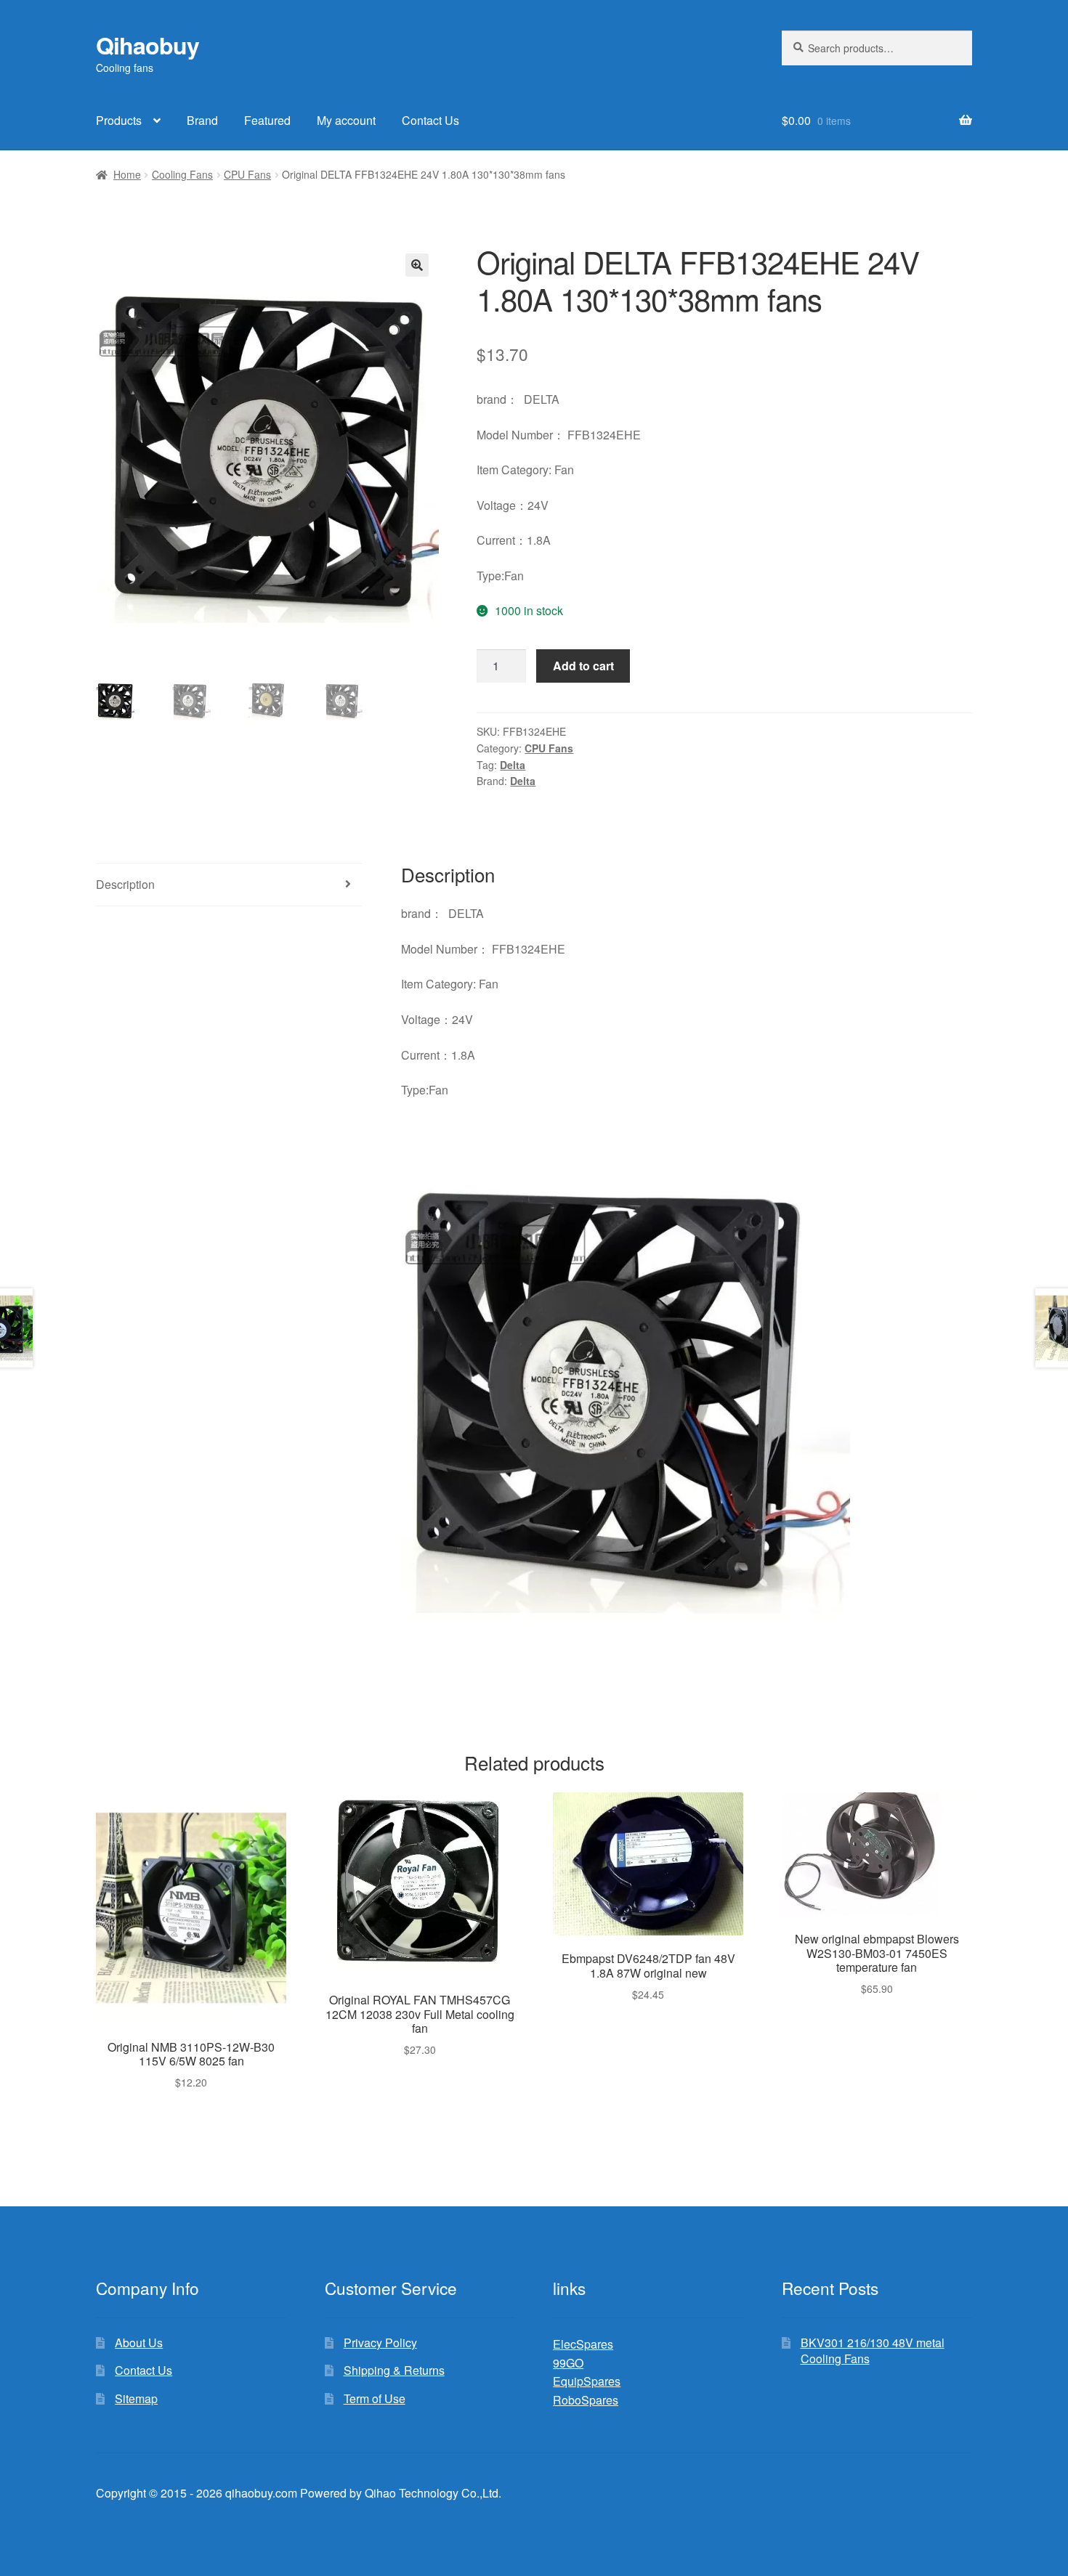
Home (127, 174)
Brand (202, 120)
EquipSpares (587, 2381)
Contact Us (430, 120)
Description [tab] (125, 884)
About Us (139, 2343)
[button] (417, 265)
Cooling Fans (182, 174)
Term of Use (375, 2398)
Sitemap (136, 2398)
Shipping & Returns (394, 2370)
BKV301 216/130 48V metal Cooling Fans (873, 2351)
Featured (267, 120)
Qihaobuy (147, 45)
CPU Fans (247, 174)
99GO (568, 2363)
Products (119, 120)
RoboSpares (586, 2400)
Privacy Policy (380, 2343)
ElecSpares (583, 2344)
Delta (513, 765)
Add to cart (583, 666)
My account (346, 120)
